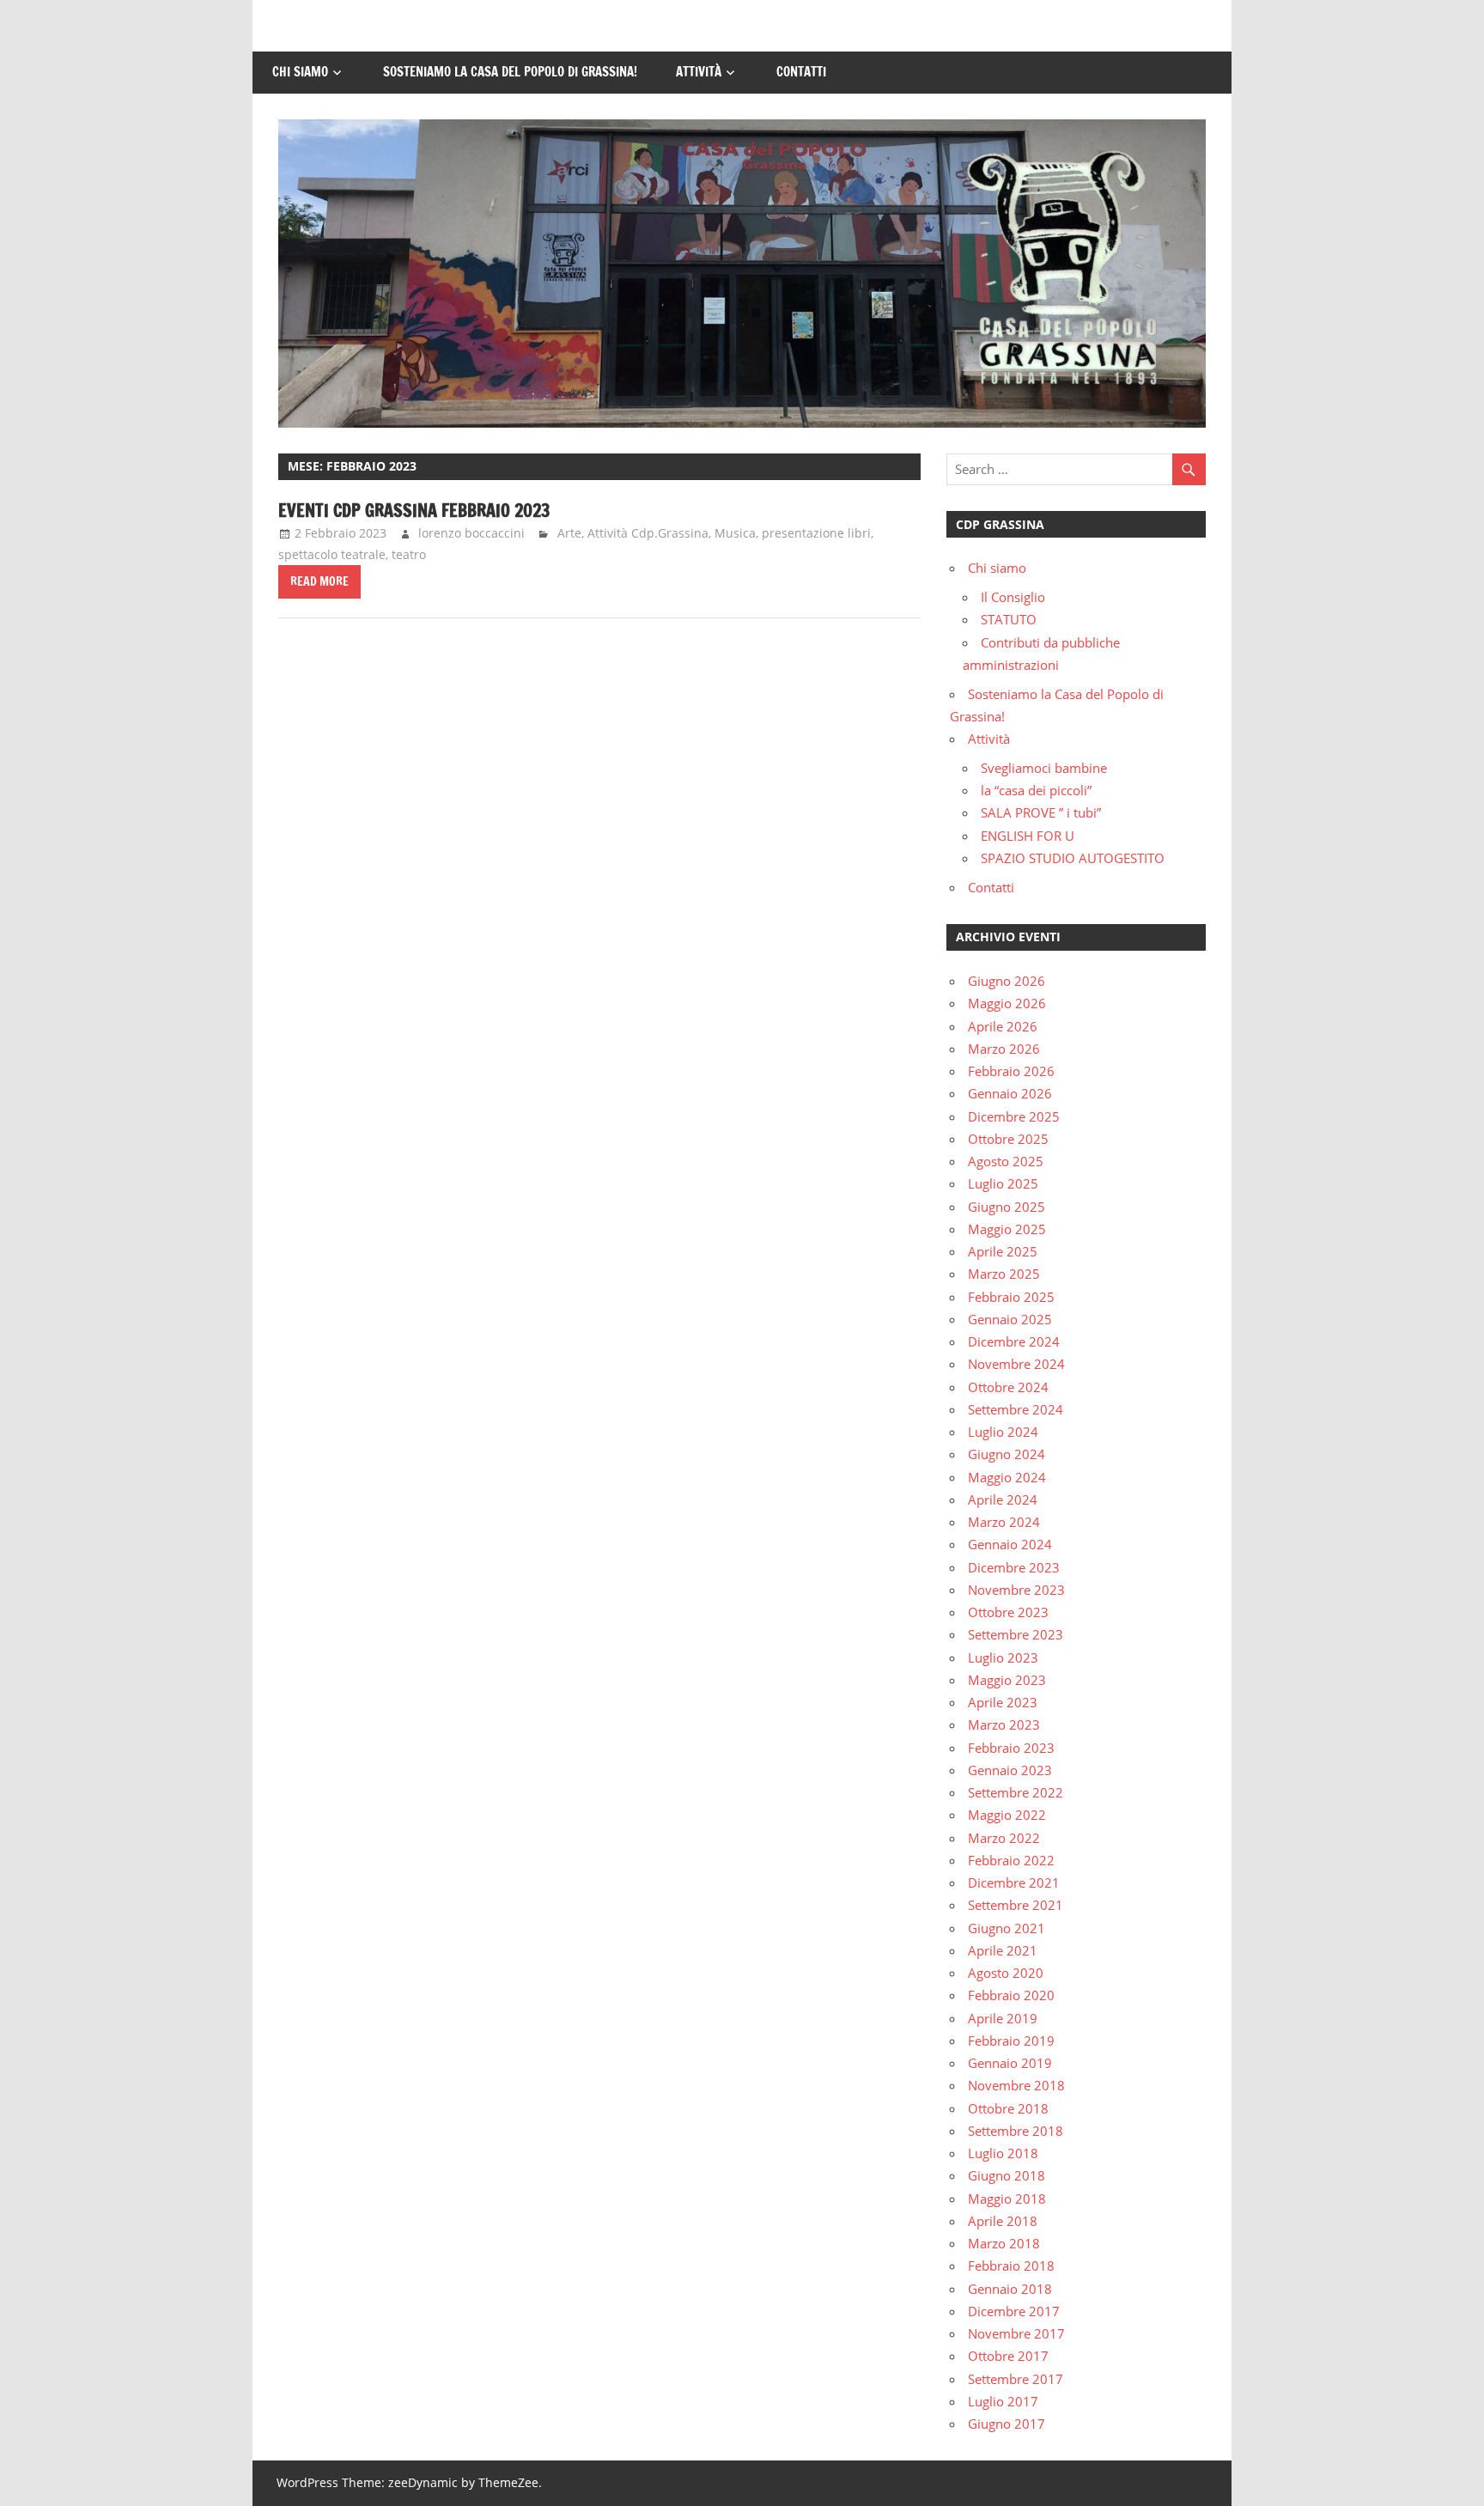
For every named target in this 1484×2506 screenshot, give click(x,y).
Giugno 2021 (1007, 1928)
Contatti (801, 72)
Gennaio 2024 (1010, 1544)
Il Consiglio (1013, 597)
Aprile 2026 (1003, 1026)
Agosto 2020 (1006, 1973)
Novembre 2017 (1016, 2333)
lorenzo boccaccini (471, 533)
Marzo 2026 (1004, 1049)
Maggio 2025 (1007, 1229)
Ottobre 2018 (1008, 2108)
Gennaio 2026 (1010, 1093)
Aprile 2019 (1003, 2018)
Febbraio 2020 (1011, 1995)
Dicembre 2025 (1014, 1116)
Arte (569, 533)
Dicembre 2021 (1014, 1883)
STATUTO (1009, 619)
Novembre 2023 (1016, 1590)
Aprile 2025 (1003, 1251)
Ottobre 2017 (1008, 2356)
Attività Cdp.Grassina (648, 533)
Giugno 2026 (1007, 981)
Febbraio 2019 (1011, 2041)
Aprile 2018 (1003, 2221)
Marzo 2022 (1004, 1838)
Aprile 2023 (1003, 1702)
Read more (319, 581)
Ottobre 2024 (1008, 1387)
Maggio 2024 (1007, 1477)
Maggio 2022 (1007, 1815)
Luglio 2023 (1003, 1657)
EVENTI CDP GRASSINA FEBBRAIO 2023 (414, 511)
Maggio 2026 (1007, 1003)
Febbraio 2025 (1011, 1297)
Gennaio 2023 (1010, 1770)
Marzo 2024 (1004, 1522)
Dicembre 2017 (1014, 2311)
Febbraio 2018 (1011, 2266)
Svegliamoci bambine (1044, 768)
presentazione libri (816, 533)
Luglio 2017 (1003, 2401)
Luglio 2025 (1003, 1183)
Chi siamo (300, 72)
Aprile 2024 (1003, 1499)
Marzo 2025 (1004, 1274)
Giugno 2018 (1007, 2175)
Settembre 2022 (1016, 1792)
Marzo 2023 (1004, 1724)
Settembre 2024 (1016, 1409)
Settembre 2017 (1016, 2379)
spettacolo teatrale (332, 554)
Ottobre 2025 (1008, 1139)
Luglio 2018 (1003, 2153)
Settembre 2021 (1016, 1905)
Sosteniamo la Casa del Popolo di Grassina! (510, 72)
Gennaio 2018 (1010, 2289)
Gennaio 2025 (1010, 1319)
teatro (409, 554)
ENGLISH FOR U (1028, 836)
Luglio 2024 (1003, 1432)
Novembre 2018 (1016, 2085)
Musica (735, 533)
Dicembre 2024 (1014, 1341)
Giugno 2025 (1007, 1207)
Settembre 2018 (1016, 2131)
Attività (699, 72)
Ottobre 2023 (1008, 1612)
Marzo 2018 (1004, 2243)
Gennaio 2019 (1010, 2063)
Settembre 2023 (1016, 1634)
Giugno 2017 (1007, 2424)
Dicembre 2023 (1014, 1567)
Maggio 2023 (1007, 1680)
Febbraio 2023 (1011, 1748)
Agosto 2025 (1006, 1161)
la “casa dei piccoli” (1036, 790)
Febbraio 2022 (1011, 1860)
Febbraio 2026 (1011, 1071)
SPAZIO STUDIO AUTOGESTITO (1073, 858)
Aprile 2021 (1003, 1950)
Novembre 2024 (1016, 1364)
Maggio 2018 (1007, 2199)
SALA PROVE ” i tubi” (1041, 812)
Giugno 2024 (1007, 1454)
